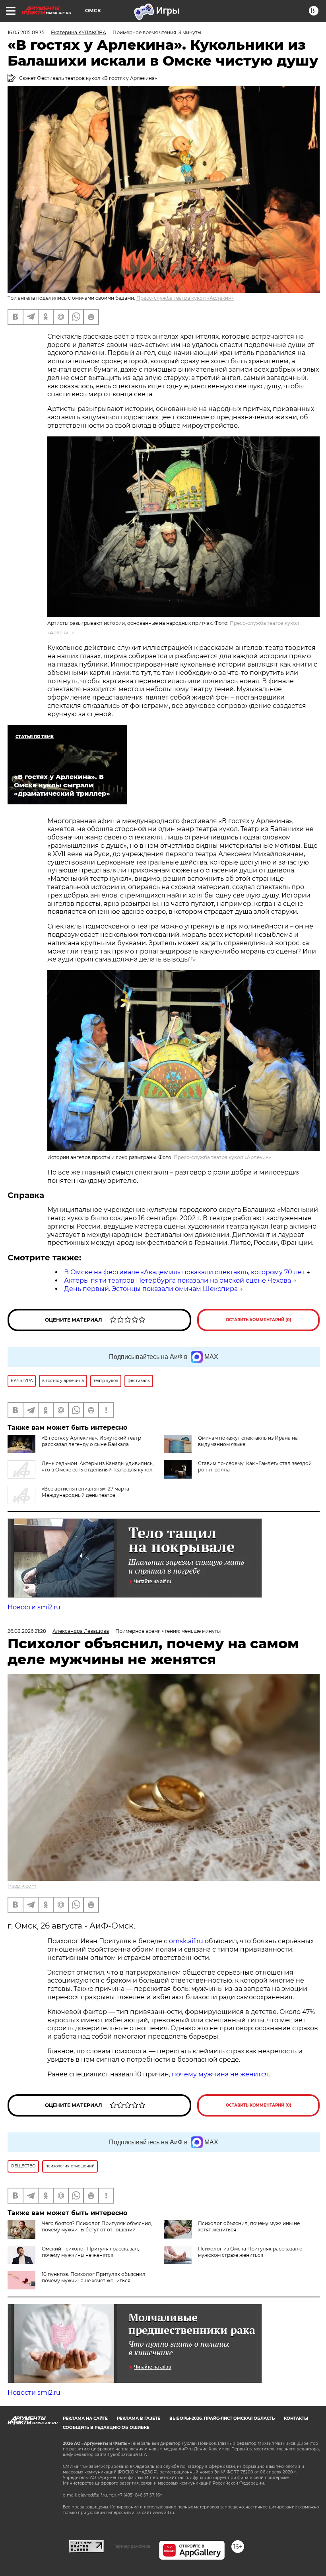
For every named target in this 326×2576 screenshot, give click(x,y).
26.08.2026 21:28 (27, 1631)
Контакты (296, 2418)
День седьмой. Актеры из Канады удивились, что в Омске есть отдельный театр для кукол (98, 1466)
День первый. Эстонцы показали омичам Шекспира (151, 1289)
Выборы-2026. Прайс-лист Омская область (222, 2418)
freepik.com (22, 1886)
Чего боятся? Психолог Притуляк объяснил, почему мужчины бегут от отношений (97, 2226)
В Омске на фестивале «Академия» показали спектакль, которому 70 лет (184, 1272)
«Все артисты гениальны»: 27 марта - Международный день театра (87, 1492)
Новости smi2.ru (34, 1607)
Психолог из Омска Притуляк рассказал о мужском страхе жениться (250, 2252)
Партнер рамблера (131, 2546)
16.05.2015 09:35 (26, 32)
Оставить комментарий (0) (259, 1320)
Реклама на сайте (85, 2418)
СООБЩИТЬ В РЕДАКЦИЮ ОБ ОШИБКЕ (106, 2428)
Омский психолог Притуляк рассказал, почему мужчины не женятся (90, 2252)
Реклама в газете (139, 2418)
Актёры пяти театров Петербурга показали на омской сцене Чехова (178, 1280)
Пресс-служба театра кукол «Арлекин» (185, 298)
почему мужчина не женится (220, 2074)
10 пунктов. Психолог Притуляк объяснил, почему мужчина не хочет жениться (94, 2277)
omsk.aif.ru (186, 1941)
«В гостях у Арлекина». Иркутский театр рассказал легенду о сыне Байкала (91, 1441)
